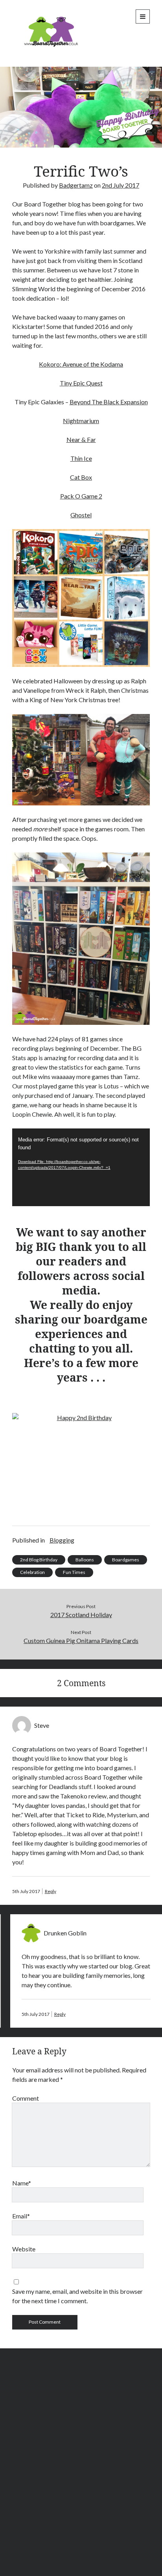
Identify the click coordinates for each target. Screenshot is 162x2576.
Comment (26, 2098)
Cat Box (81, 477)
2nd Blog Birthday (39, 1560)
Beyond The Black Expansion (109, 402)
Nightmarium (81, 421)
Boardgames (126, 1560)
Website (24, 2249)
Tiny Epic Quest (81, 383)
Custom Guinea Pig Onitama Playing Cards (81, 1640)
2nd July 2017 (121, 185)
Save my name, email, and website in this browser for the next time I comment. (77, 2296)
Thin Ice (81, 458)
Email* (21, 2216)
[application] (81, 1167)
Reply (51, 1891)
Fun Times (74, 1572)
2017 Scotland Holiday (81, 1615)
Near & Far (81, 439)
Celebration (32, 1572)
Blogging (62, 1540)
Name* (22, 2183)
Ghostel (81, 515)
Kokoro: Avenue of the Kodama (81, 364)
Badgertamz (76, 185)
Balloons (85, 1560)
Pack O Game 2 (81, 496)
